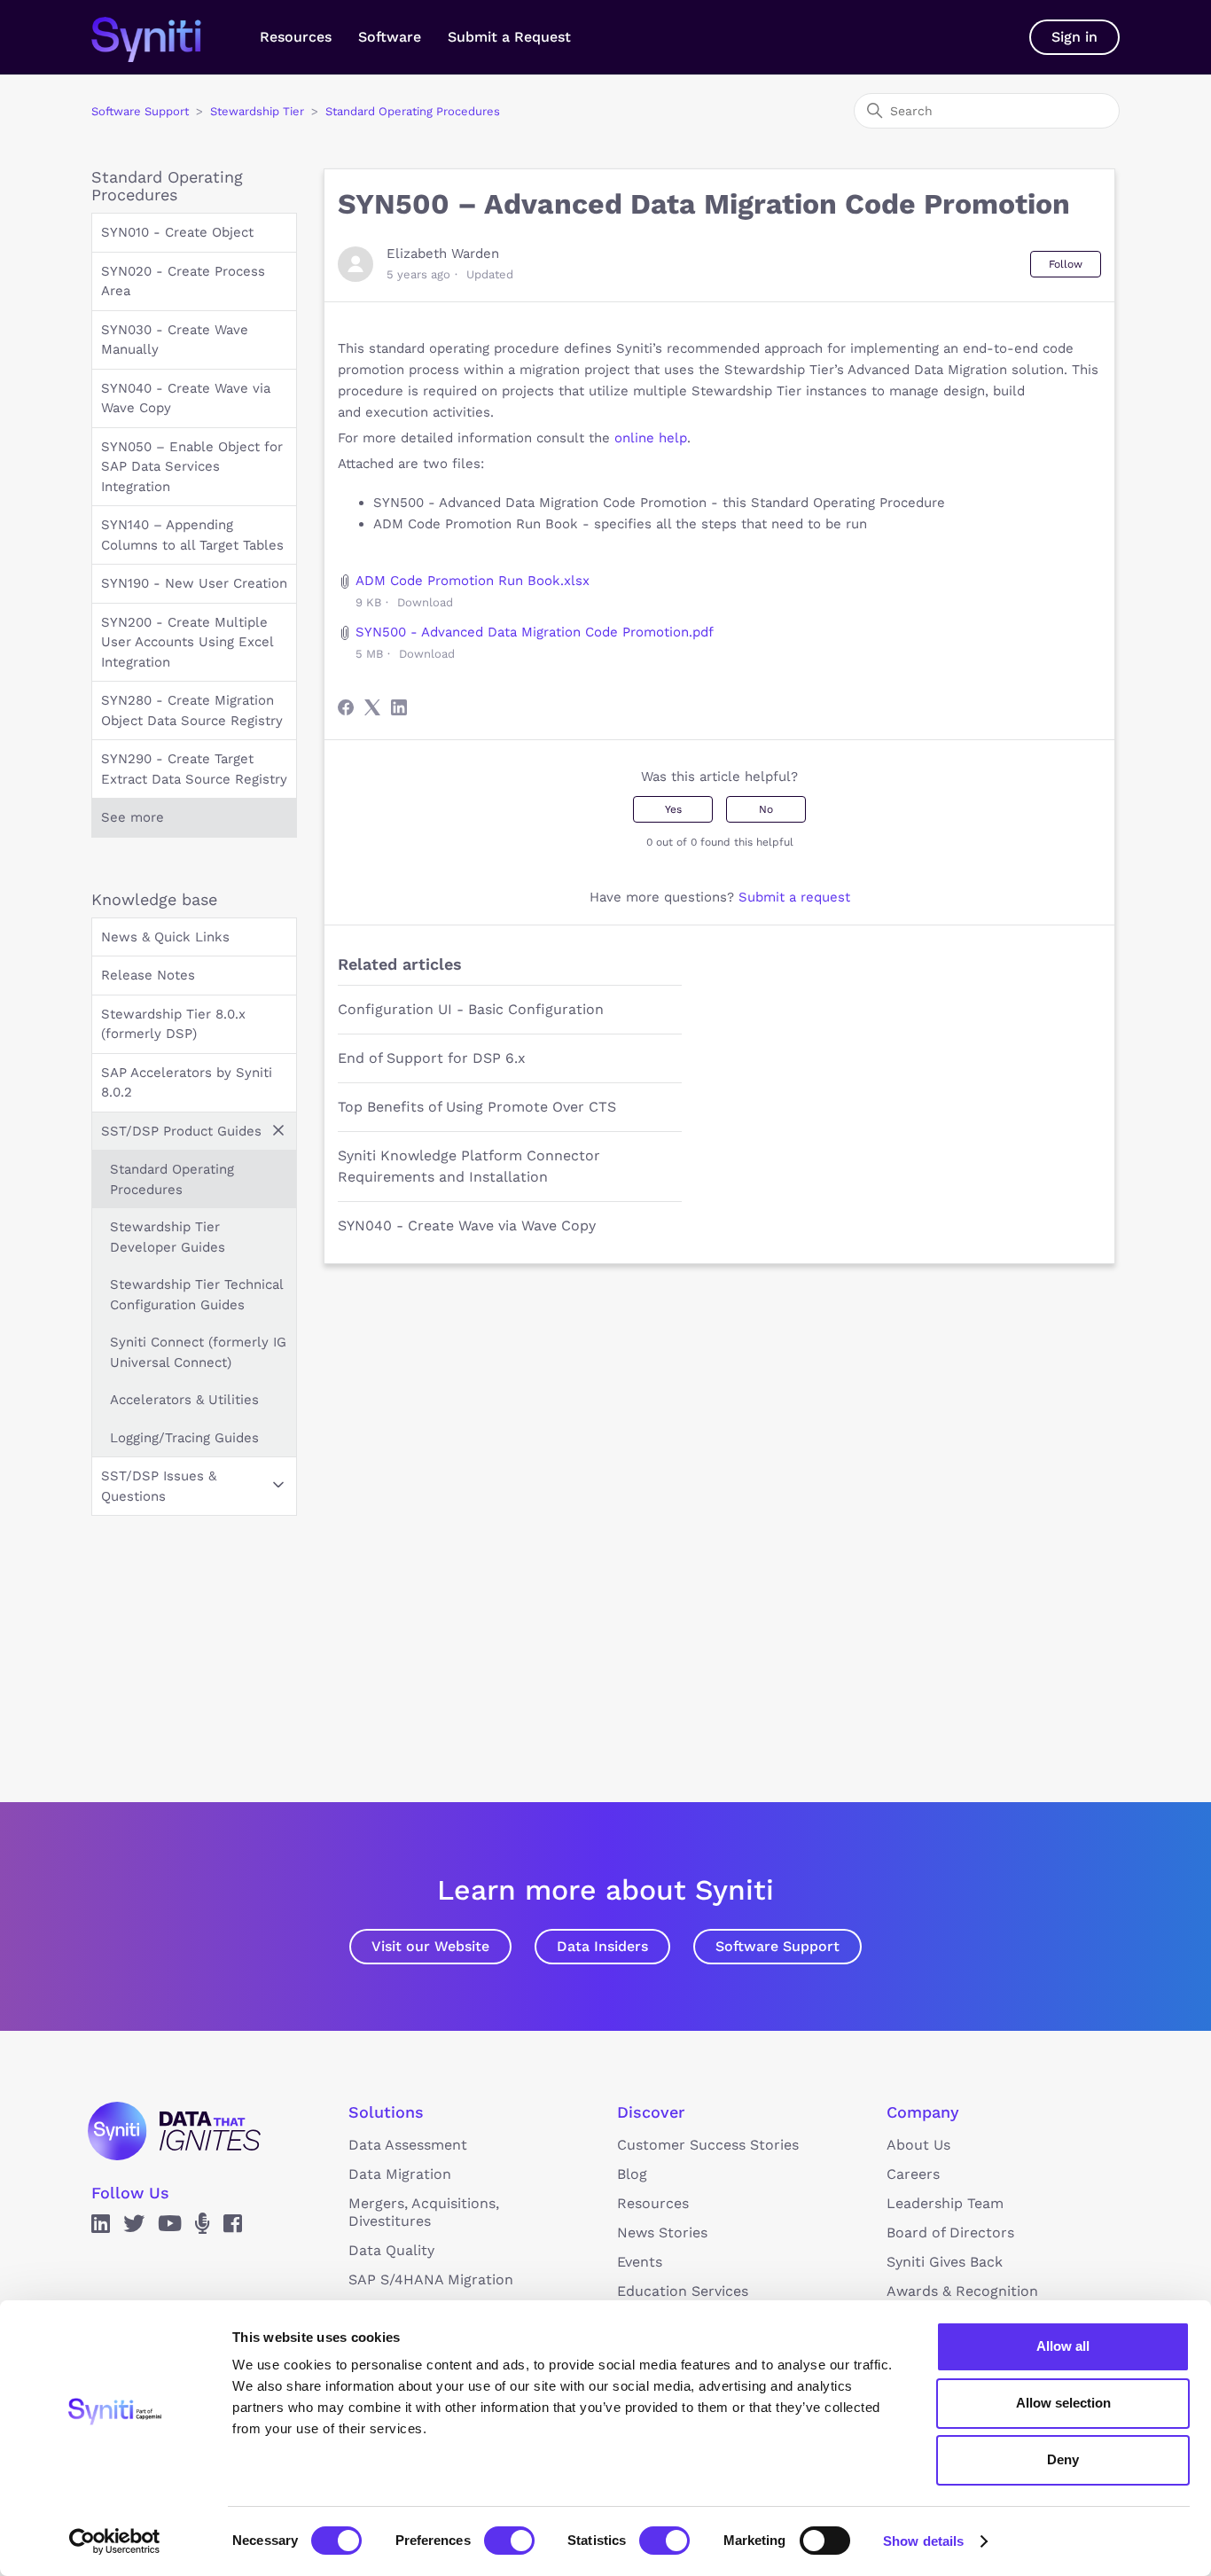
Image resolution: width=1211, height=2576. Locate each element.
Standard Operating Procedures (413, 111)
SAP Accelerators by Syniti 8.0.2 (187, 1083)
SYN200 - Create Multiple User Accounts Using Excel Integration (187, 642)
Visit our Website (430, 1946)
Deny (1063, 2459)
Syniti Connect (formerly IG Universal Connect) (198, 1352)
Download (425, 602)
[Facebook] (346, 707)
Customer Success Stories (708, 2145)
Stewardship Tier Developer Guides (168, 1237)
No (766, 809)
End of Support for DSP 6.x (432, 1058)
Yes (673, 809)
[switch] (509, 2541)
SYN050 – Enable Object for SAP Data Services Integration (192, 467)
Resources (296, 37)
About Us (918, 2145)
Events (640, 2262)
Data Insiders (602, 1946)
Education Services (683, 2291)
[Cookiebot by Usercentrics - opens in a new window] (115, 2541)
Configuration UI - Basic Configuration (471, 1009)
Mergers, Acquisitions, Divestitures (424, 2212)
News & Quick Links (165, 937)
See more (133, 817)
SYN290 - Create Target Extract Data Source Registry (194, 769)
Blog (632, 2174)
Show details (923, 2541)
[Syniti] (174, 2131)
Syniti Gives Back (945, 2262)
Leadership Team (945, 2203)
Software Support (140, 111)
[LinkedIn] (399, 707)
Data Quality (391, 2250)
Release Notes (148, 975)
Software (390, 37)
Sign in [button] (1074, 37)
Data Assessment (408, 2145)
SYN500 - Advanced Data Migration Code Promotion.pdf (535, 632)
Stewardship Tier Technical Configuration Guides (196, 1295)
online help (651, 438)
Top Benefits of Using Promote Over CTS (477, 1107)
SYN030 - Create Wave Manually (175, 340)
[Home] (164, 37)
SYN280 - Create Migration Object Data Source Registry (192, 710)
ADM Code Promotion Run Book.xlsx (473, 581)
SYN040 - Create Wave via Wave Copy (186, 398)
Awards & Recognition (962, 2291)
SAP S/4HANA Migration (431, 2279)
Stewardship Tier (257, 111)
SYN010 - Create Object (177, 232)
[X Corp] (372, 707)
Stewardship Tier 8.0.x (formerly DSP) (173, 1024)
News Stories (662, 2233)
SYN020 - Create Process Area (183, 281)
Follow (1066, 264)
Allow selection (1063, 2403)
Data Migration (400, 2174)
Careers (913, 2174)
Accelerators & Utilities (184, 1400)
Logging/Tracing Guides (184, 1438)
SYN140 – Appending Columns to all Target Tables (192, 535)
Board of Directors (950, 2233)
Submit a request (794, 897)
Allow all (1063, 2346)
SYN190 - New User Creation (194, 583)
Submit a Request (509, 37)
